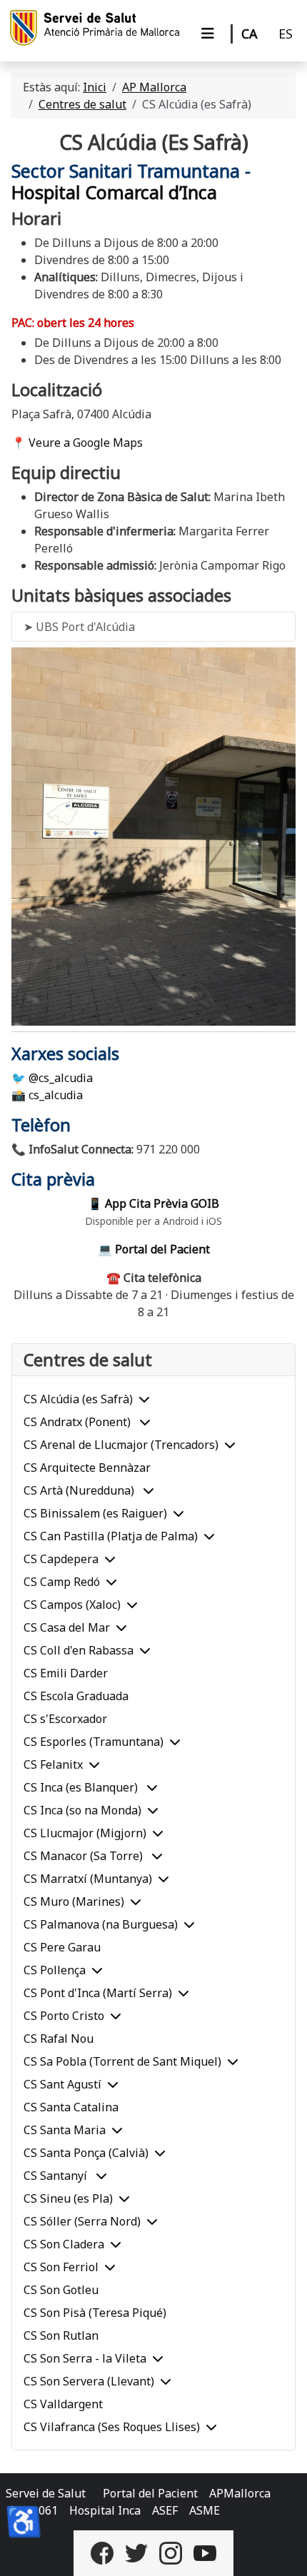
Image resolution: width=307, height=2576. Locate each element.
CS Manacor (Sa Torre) (85, 1856)
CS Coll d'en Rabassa (79, 1650)
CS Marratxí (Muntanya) (88, 1879)
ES (286, 34)
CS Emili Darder (66, 1673)
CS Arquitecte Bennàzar (87, 1468)
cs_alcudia (56, 1095)
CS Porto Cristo (64, 2016)
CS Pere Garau (62, 1947)
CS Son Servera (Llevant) (89, 2381)
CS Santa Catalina (71, 2107)
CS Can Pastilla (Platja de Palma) (111, 1536)
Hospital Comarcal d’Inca (114, 192)
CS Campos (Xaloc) (72, 1605)
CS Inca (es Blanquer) (82, 1787)
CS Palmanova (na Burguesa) (101, 1924)
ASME (205, 2510)
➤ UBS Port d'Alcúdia (79, 627)
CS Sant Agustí (62, 2084)
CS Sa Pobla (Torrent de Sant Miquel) (122, 2061)
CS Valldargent (63, 2404)
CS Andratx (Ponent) (79, 1422)
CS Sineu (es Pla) (68, 2198)
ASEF (165, 2510)
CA (250, 34)
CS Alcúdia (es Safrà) (78, 1399)
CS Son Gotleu (61, 2290)
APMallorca (240, 2493)
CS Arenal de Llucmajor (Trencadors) (121, 1445)
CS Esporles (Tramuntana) (94, 1742)
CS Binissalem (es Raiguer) (95, 1513)
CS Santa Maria (65, 2130)
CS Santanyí (57, 2176)
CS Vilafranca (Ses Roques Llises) (112, 2427)
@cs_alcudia (61, 1078)
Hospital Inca (105, 2510)
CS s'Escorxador (65, 1719)
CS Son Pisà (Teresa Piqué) (95, 2313)
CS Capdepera (61, 1559)
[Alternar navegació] (208, 34)
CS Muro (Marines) (74, 1901)
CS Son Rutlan (61, 2335)
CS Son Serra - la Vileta (85, 2358)
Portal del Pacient (150, 2493)
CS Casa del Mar (67, 1627)
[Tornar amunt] (282, 2550)
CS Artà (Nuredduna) (80, 1490)
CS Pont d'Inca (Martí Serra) (98, 1993)
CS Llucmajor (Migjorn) (85, 1833)
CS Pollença (55, 1970)
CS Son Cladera (64, 2244)
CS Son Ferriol (61, 2267)
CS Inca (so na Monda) (82, 1810)
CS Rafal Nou (59, 2039)
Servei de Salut (46, 2493)
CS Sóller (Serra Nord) (82, 2221)
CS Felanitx (53, 1764)
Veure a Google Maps (86, 443)
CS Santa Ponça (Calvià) (86, 2153)
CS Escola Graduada (76, 1696)
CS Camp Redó (62, 1582)
